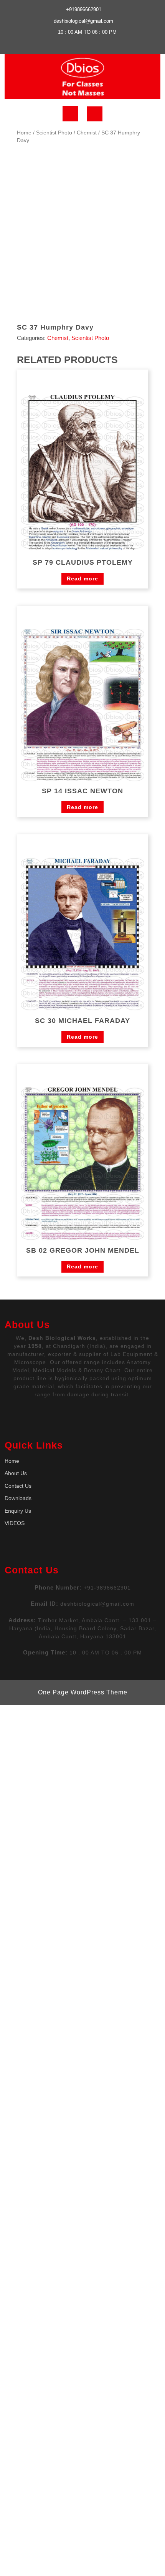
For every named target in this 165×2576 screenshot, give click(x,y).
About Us (16, 1473)
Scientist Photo (54, 133)
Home (24, 133)
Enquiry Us (18, 1511)
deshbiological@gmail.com (83, 21)
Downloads (18, 1498)
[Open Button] (70, 114)
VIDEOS (15, 1523)
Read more (82, 579)
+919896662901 (84, 9)
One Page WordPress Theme (83, 1692)
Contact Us (18, 1486)
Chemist (87, 133)
